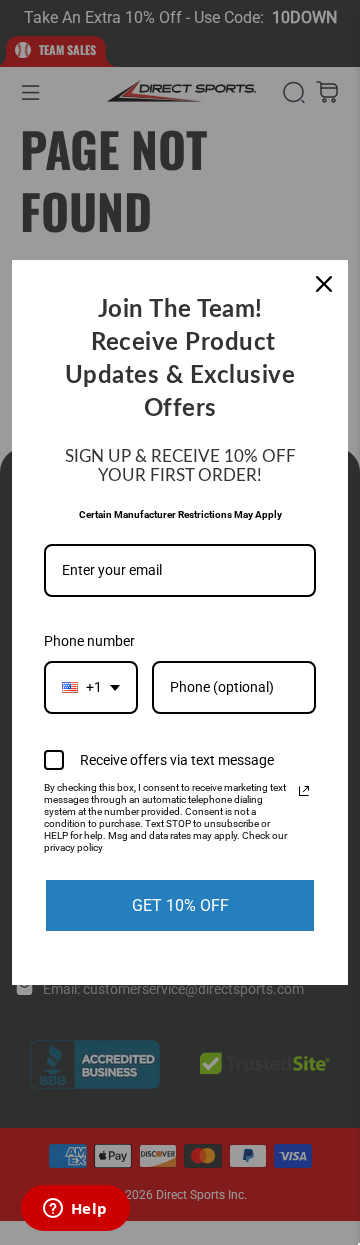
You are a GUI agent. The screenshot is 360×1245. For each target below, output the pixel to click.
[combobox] (91, 687)
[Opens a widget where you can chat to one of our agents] (75, 1210)
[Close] (324, 284)
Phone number (89, 641)
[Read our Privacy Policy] (304, 791)
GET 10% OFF (180, 905)
